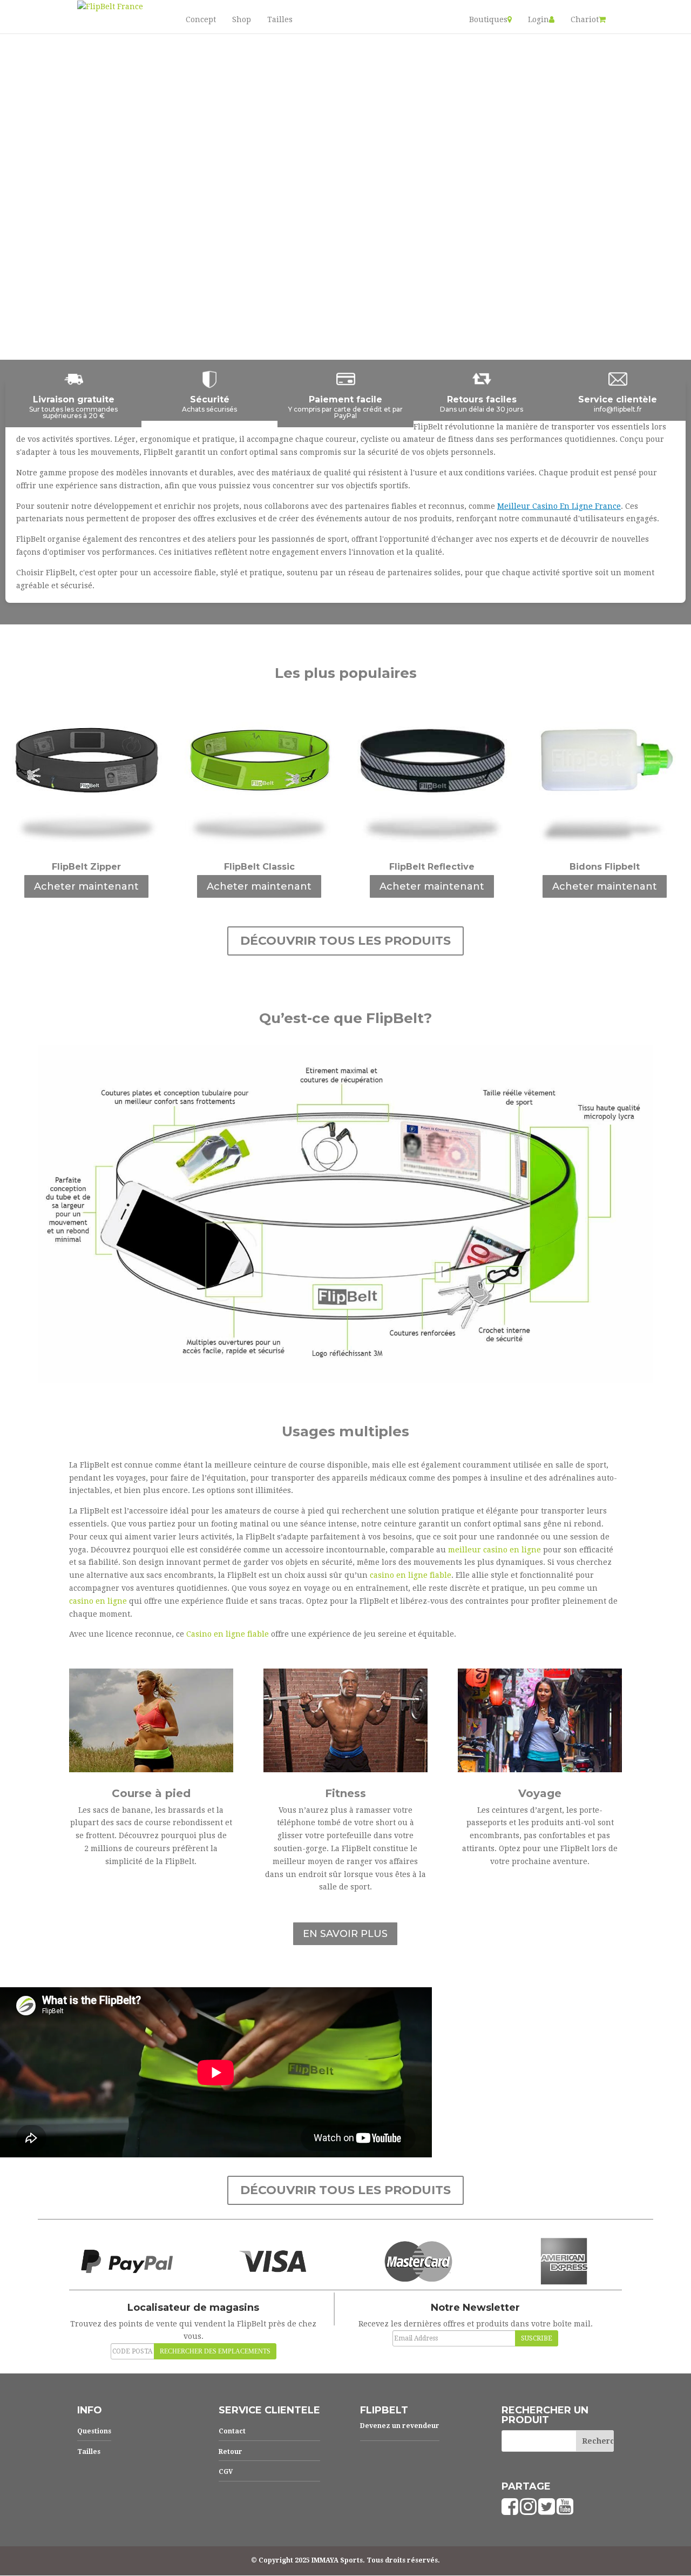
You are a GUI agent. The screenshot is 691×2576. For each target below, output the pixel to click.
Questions (94, 2431)
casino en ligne (98, 1601)
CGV (226, 2472)
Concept (201, 19)
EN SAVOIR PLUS (345, 1934)
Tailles (280, 19)
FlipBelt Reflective (432, 867)
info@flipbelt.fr (618, 409)
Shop (242, 19)
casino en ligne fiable (411, 1575)
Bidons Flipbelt (605, 867)
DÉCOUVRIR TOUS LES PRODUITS (345, 941)
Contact (232, 2431)
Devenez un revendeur (400, 2426)
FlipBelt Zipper (86, 867)
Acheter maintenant (86, 886)
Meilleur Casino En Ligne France (559, 506)
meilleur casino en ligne (494, 1550)
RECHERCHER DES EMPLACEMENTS (215, 2351)
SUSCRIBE (537, 2338)
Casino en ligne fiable (228, 1634)
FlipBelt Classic (259, 867)
